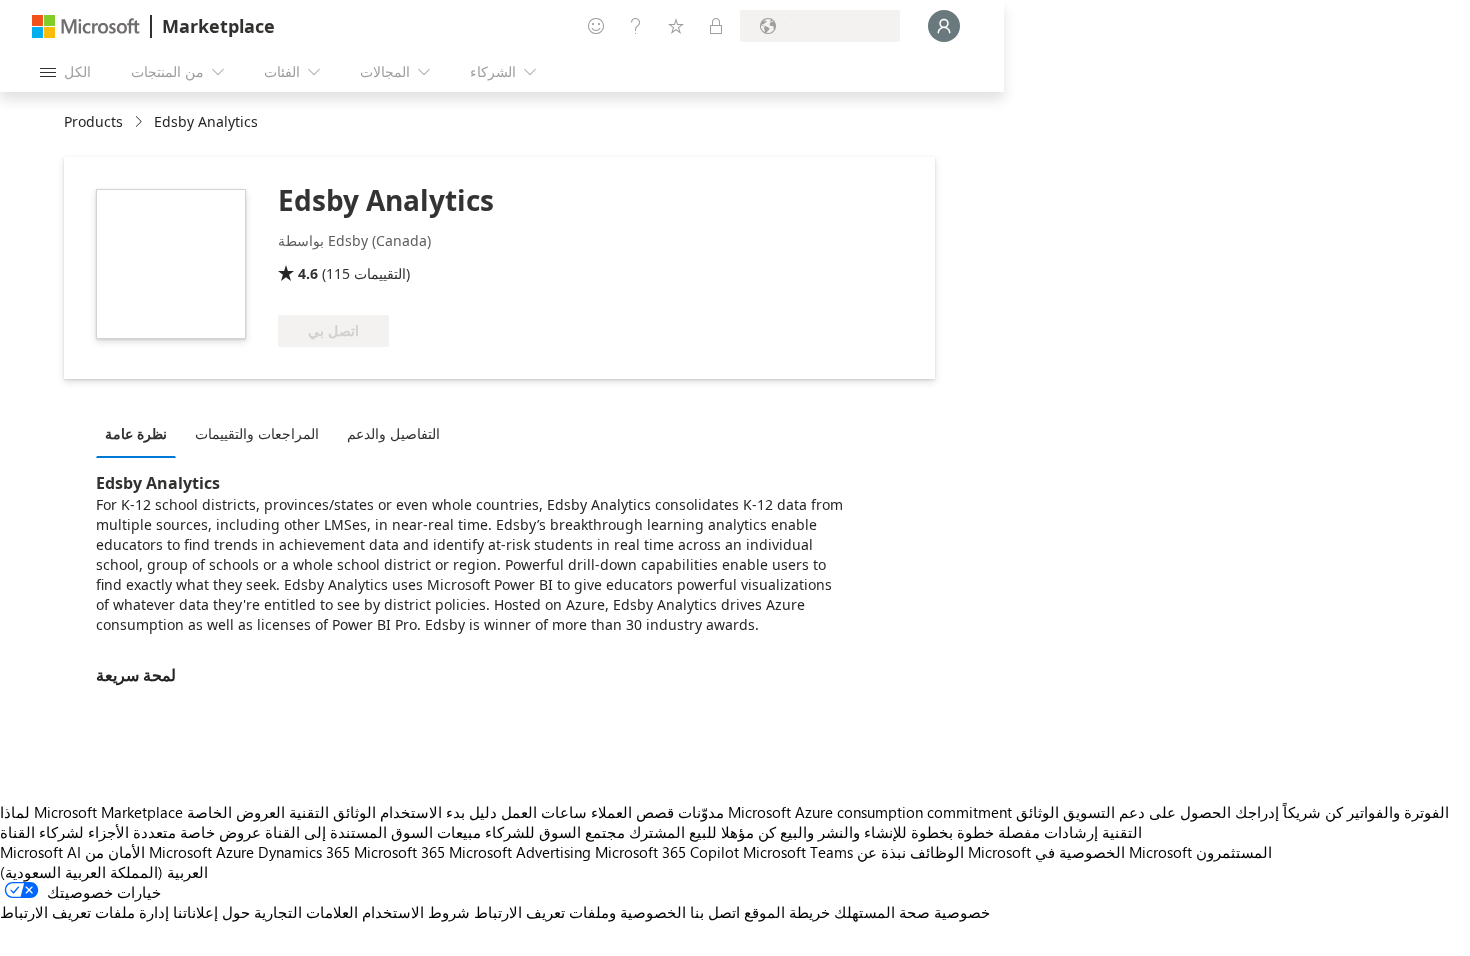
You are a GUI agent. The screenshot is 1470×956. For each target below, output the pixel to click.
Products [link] (93, 121)
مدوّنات (701, 812)
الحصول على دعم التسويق (1147, 812)
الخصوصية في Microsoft (1113, 852)
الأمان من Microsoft (148, 852)
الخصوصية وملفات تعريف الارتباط (580, 912)
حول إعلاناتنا (211, 912)
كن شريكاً (1313, 812)
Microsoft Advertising (520, 852)
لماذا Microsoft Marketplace (91, 812)
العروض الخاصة (236, 812)
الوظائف (937, 852)
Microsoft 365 (399, 852)
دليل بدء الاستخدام (438, 812)
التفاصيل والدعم (393, 433)
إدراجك (1257, 812)
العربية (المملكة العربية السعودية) (104, 872)
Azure (235, 852)
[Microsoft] (86, 26)
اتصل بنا (715, 912)
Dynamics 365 (304, 852)
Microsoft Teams (798, 852)
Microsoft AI (40, 852)
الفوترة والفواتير (1398, 812)
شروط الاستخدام (416, 912)
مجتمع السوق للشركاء (555, 832)
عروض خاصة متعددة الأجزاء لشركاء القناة (130, 832)
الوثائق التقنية (332, 812)
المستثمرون (1234, 852)
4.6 (308, 273)
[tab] (141, 433)
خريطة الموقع (787, 912)
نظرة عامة (136, 433)
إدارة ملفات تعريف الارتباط (84, 912)
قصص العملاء (632, 812)
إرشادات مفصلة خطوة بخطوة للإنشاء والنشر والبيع (939, 832)
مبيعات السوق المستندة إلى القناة (373, 832)
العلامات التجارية (306, 912)
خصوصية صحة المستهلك (912, 912)
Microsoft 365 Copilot (667, 852)
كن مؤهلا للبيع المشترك (702, 832)
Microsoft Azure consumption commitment (872, 812)
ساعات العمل (544, 812)
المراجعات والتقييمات (257, 433)
